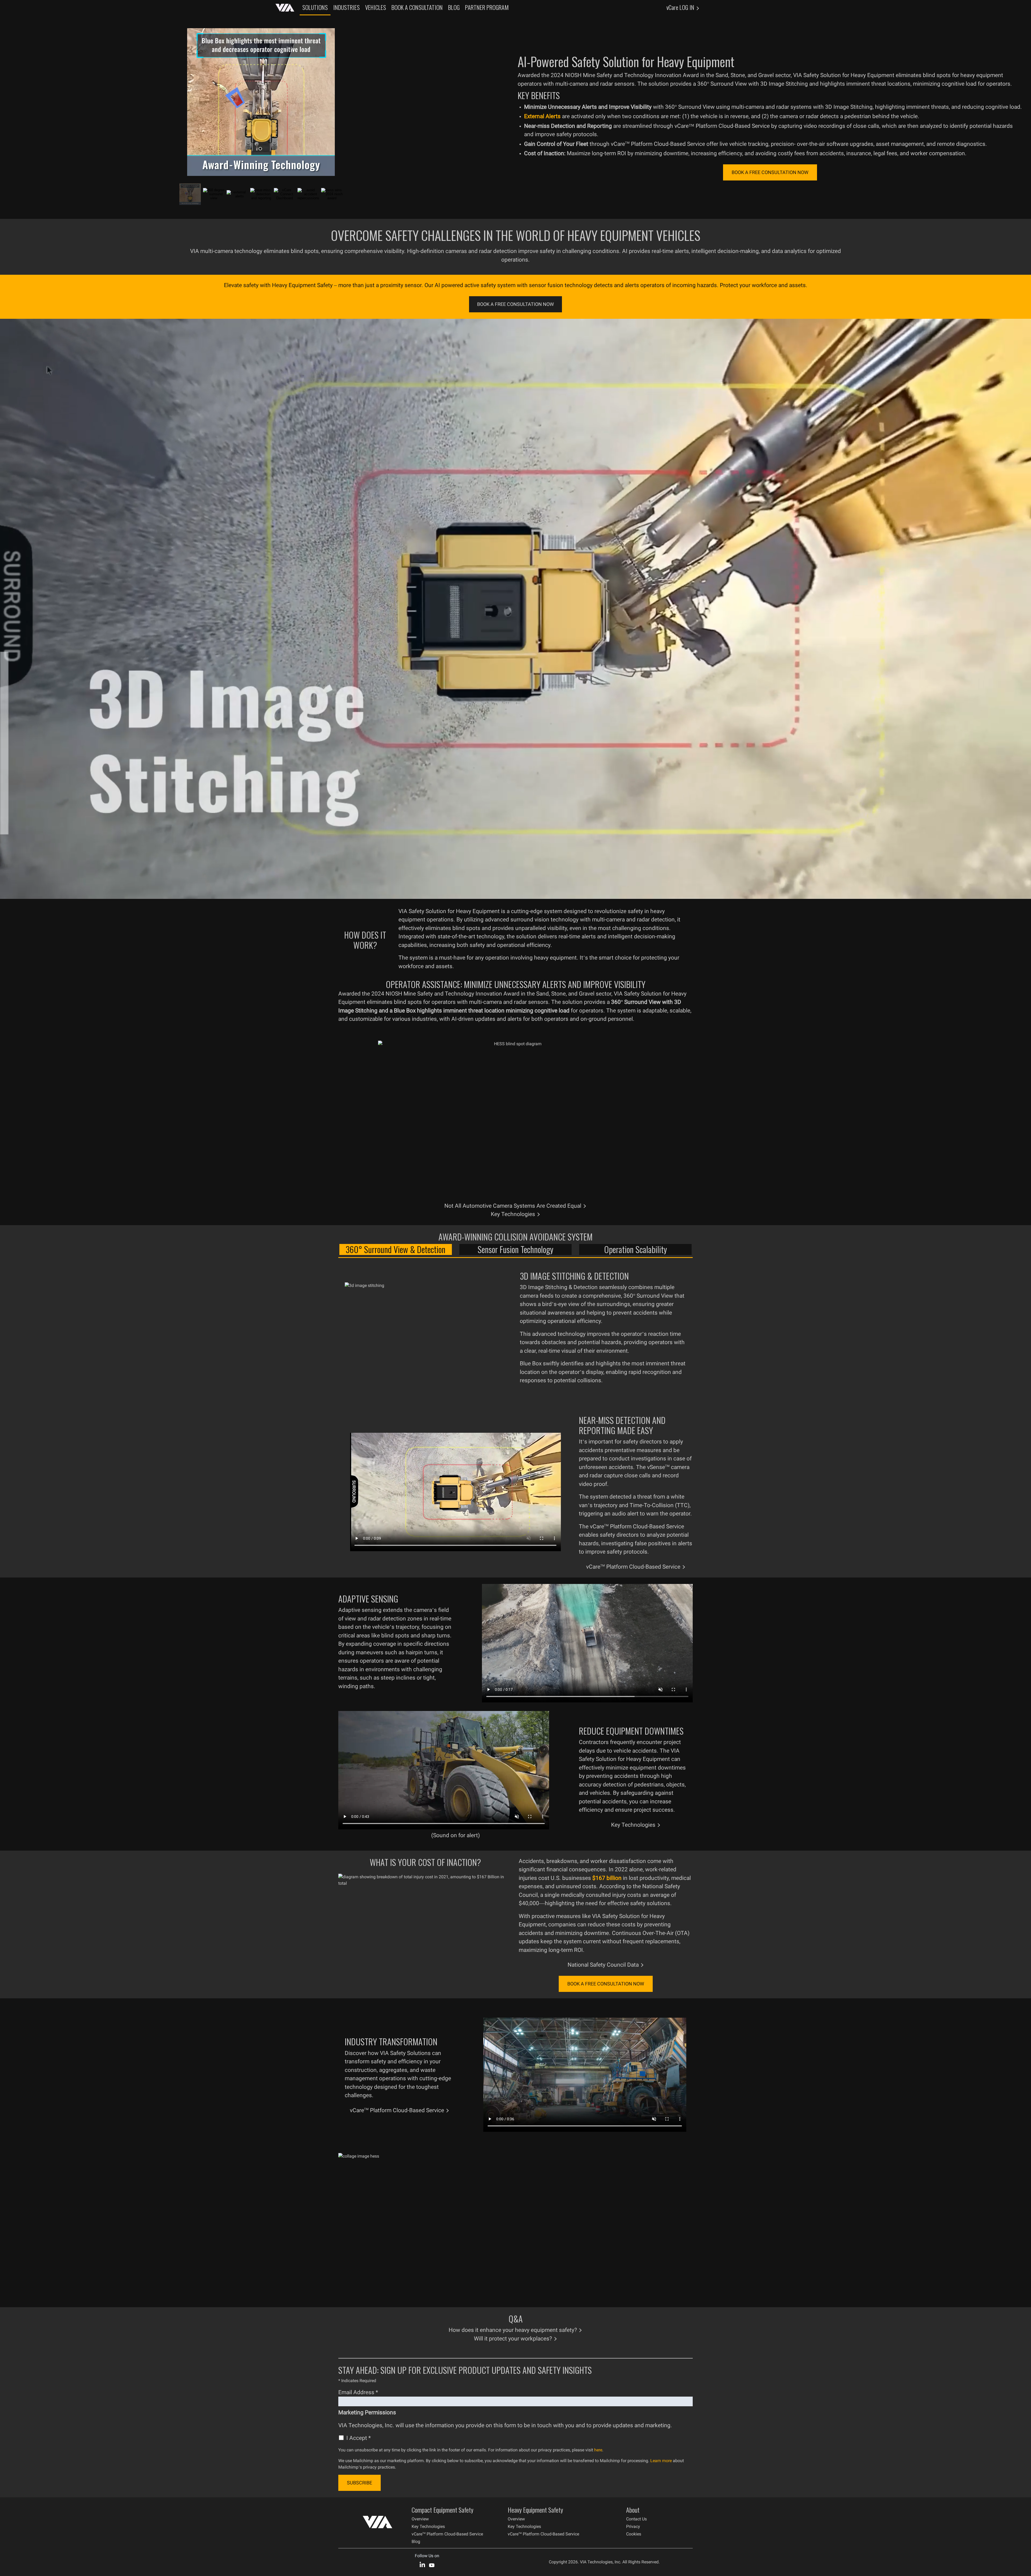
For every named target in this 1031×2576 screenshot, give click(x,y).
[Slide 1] (190, 194)
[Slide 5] (285, 194)
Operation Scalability (636, 1249)
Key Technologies (513, 1214)
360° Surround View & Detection (395, 1249)
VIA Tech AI (285, 8)
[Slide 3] (237, 194)
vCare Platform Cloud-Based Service (633, 1567)
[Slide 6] (308, 194)
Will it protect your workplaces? (513, 2339)
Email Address (358, 2392)
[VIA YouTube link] (432, 2564)
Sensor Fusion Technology (515, 1249)
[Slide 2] (214, 194)
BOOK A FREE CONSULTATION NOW (770, 172)
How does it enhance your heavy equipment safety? (513, 2330)
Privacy (633, 2526)
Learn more (661, 2461)
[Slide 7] (332, 194)
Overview (420, 2519)
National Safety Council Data (603, 1965)
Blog (416, 2541)
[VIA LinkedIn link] (422, 2564)
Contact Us (636, 2519)
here (598, 2450)
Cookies (634, 2534)
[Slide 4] (261, 194)
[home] (377, 2525)
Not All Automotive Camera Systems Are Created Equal (513, 1206)
